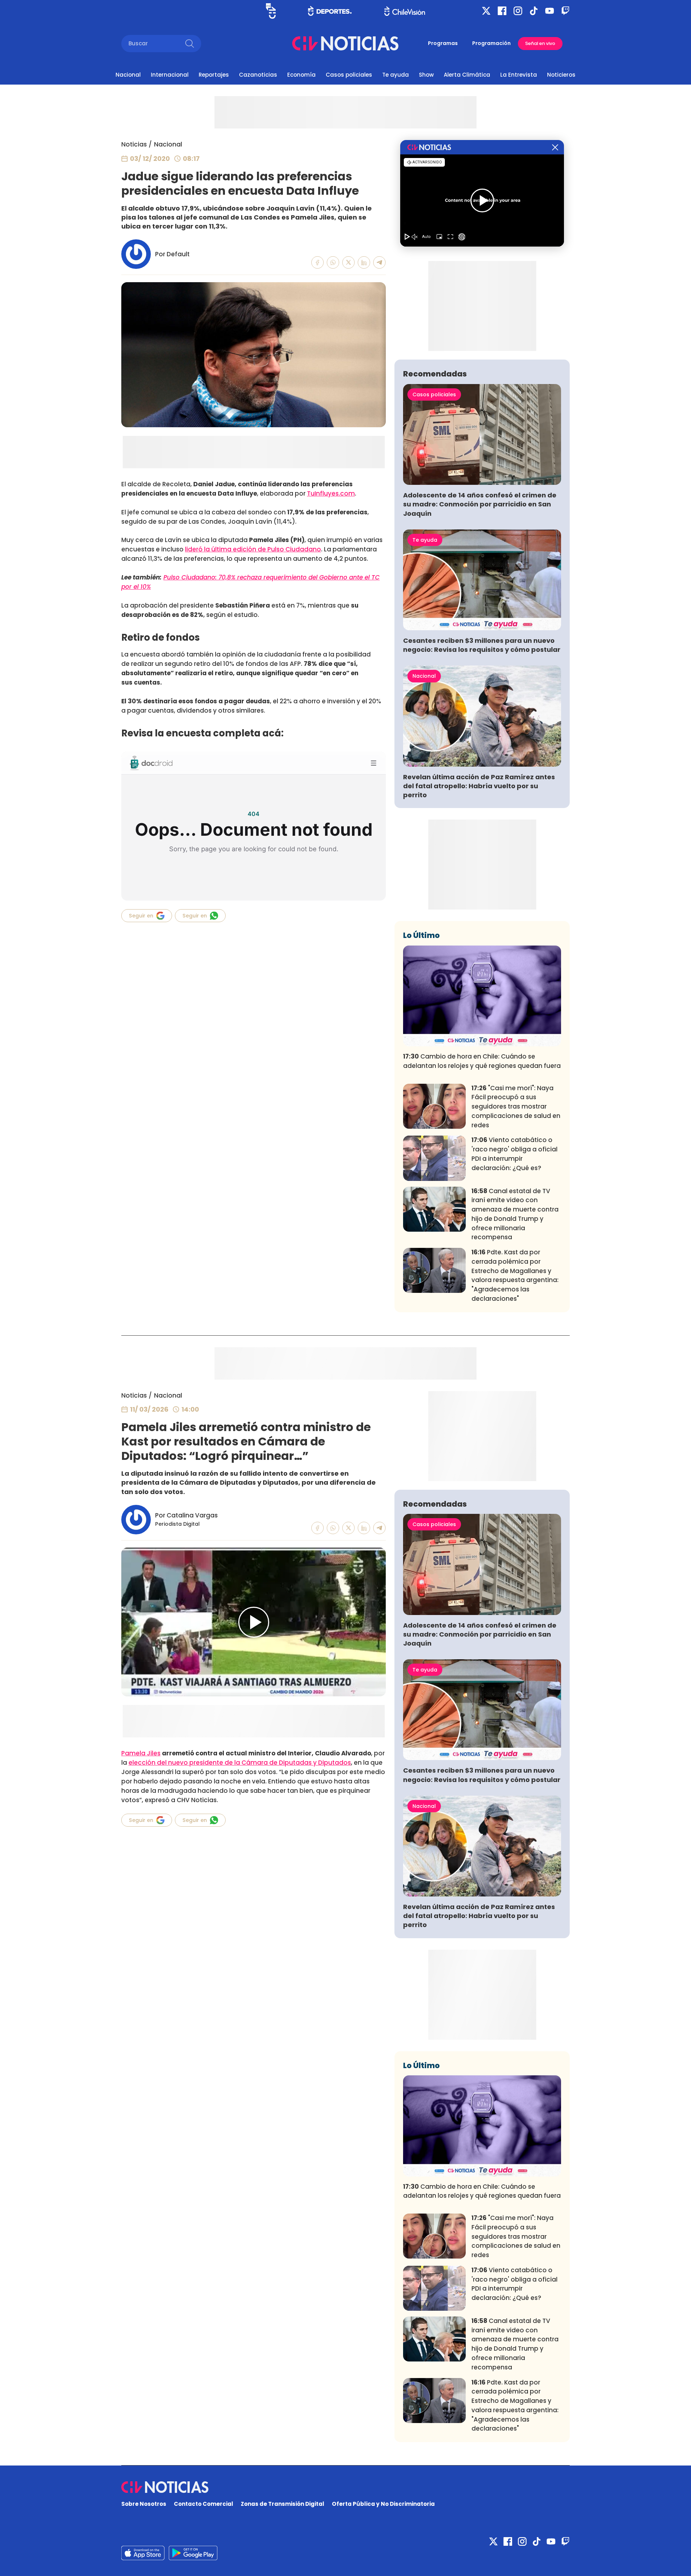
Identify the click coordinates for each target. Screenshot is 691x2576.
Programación (491, 43)
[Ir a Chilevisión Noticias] (345, 43)
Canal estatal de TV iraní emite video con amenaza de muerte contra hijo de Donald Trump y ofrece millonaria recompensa (515, 1214)
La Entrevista (519, 75)
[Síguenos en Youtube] (550, 11)
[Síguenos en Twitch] (565, 11)
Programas (443, 43)
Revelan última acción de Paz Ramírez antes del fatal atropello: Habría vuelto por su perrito (479, 786)
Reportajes (214, 75)
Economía (301, 75)
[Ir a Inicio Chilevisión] (405, 11)
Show (426, 75)
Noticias (134, 144)
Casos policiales (349, 75)
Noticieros (561, 75)
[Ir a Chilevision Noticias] (345, 2487)
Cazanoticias (258, 75)
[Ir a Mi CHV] (271, 11)
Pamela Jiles (141, 1753)
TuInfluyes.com (331, 493)
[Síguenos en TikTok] (534, 11)
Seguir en (141, 916)
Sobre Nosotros (144, 2504)
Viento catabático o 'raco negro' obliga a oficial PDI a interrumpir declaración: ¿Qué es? (514, 1154)
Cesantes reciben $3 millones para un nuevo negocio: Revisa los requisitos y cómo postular (482, 645)
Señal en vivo (540, 43)
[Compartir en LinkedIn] (364, 263)
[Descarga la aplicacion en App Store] (193, 2553)
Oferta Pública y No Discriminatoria (383, 2504)
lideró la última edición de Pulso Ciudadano (253, 549)
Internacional (170, 75)
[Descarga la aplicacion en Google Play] (143, 2553)
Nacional (128, 75)
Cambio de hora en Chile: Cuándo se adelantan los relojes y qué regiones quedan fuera (482, 1061)
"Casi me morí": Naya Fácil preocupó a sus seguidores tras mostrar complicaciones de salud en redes (516, 1107)
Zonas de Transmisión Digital (283, 2504)
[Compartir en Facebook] (318, 263)
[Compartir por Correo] (380, 263)
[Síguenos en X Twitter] (486, 11)
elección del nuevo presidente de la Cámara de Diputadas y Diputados (240, 1763)
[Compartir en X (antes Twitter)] (349, 263)
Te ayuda (396, 75)
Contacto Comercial (204, 2504)
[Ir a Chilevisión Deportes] (330, 11)
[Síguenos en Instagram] (518, 11)
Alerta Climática (467, 75)
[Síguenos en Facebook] (502, 11)
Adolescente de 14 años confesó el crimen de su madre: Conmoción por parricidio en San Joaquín (480, 504)
